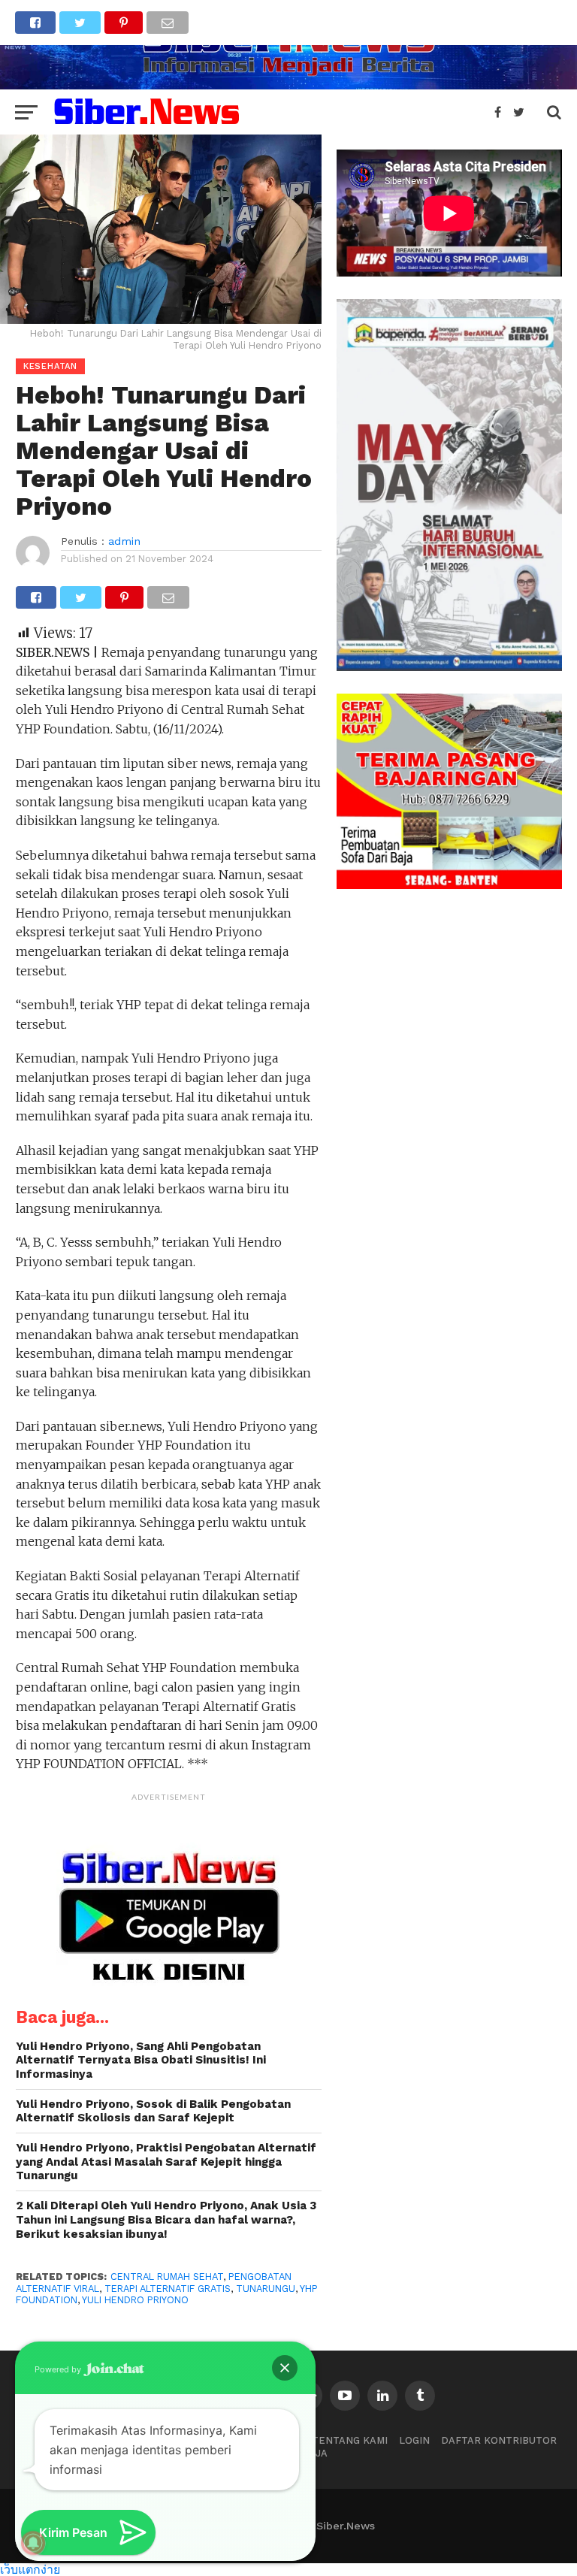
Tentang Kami (350, 2440)
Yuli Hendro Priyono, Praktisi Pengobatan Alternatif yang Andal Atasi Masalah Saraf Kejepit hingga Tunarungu (166, 2162)
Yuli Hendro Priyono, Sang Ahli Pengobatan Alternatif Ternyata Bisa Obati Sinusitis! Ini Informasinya (141, 2060)
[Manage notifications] (33, 2543)
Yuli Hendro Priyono (135, 2300)
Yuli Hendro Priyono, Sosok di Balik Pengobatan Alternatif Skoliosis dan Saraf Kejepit (153, 2111)
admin (124, 541)
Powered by (59, 2369)
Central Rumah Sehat (167, 2277)
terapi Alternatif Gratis (168, 2289)
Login (414, 2440)
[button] (285, 2368)
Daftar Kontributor (499, 2440)
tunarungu (266, 2289)
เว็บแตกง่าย (30, 2569)
